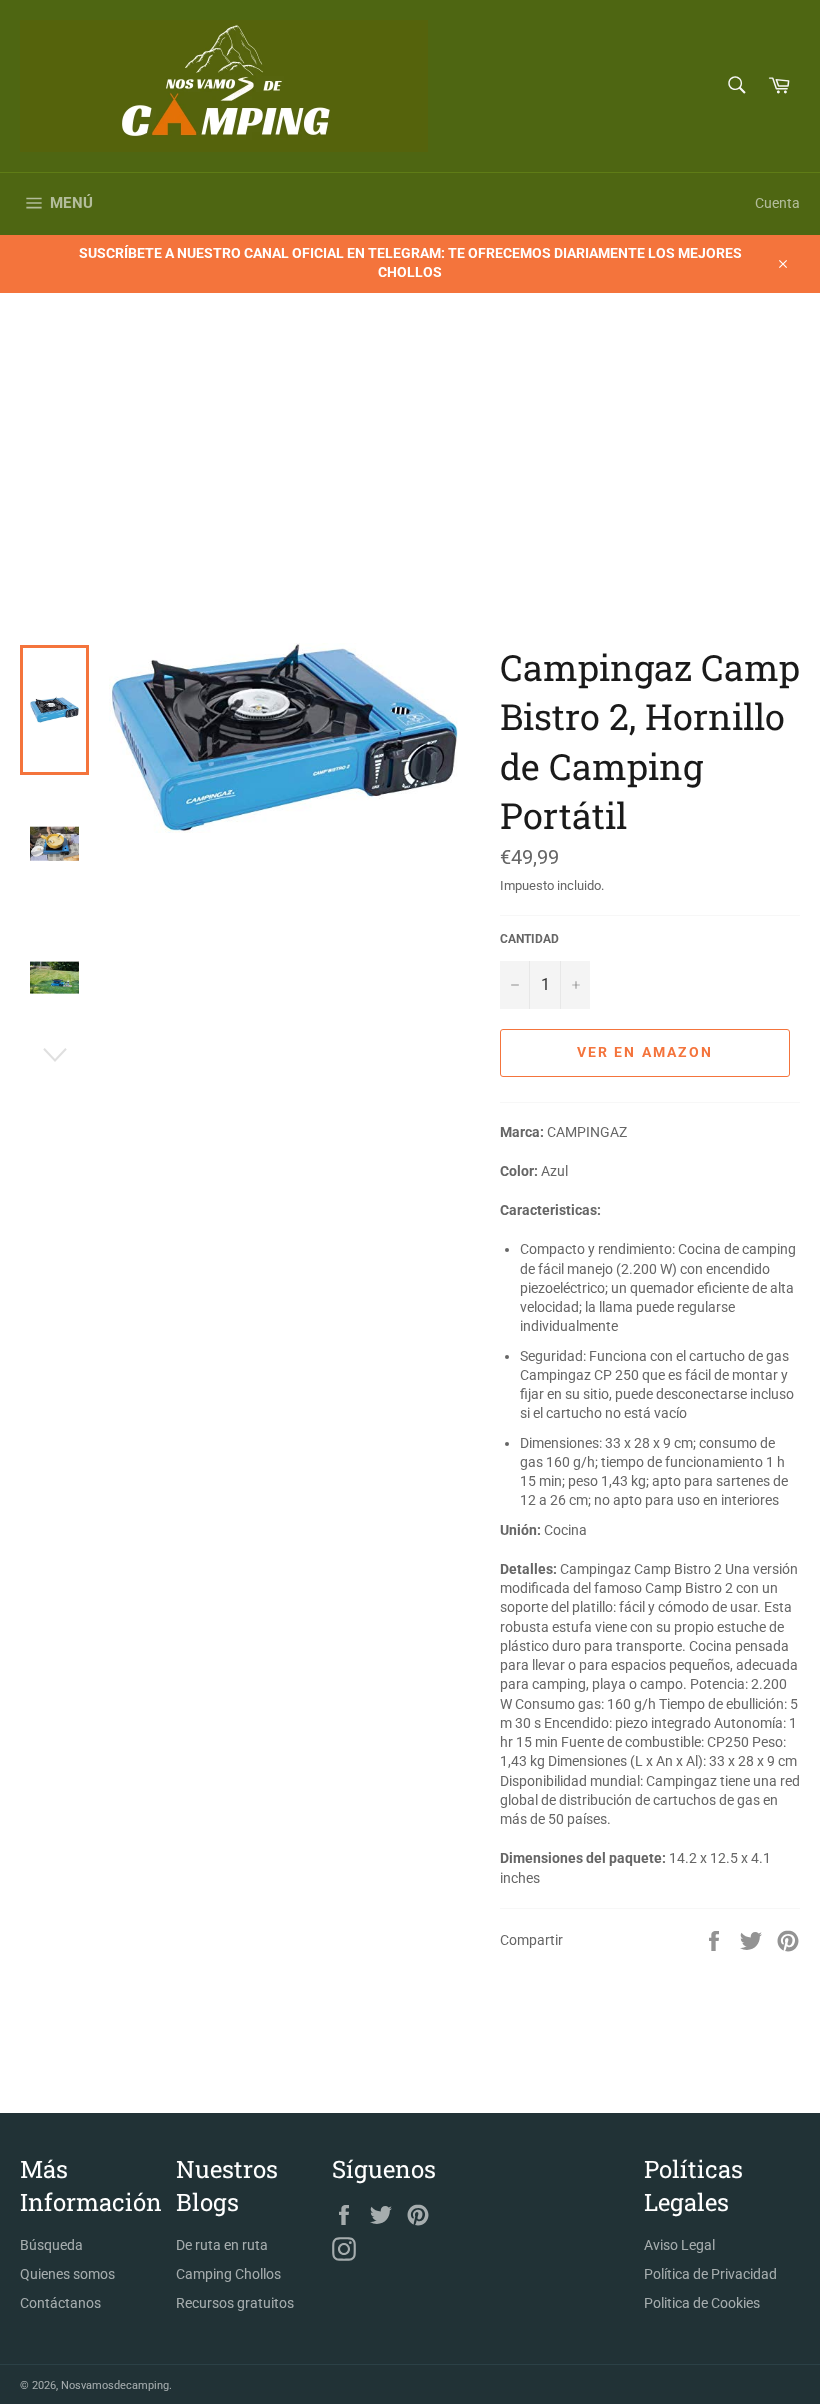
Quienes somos (67, 2274)
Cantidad (529, 939)
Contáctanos (60, 2303)
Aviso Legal (679, 2245)
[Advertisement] (410, 493)
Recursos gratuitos (235, 2303)
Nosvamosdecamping (115, 2385)
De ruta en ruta (222, 2245)
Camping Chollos (228, 2274)
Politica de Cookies (702, 2303)
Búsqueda (51, 2245)
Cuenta (777, 203)
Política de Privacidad (710, 2274)
